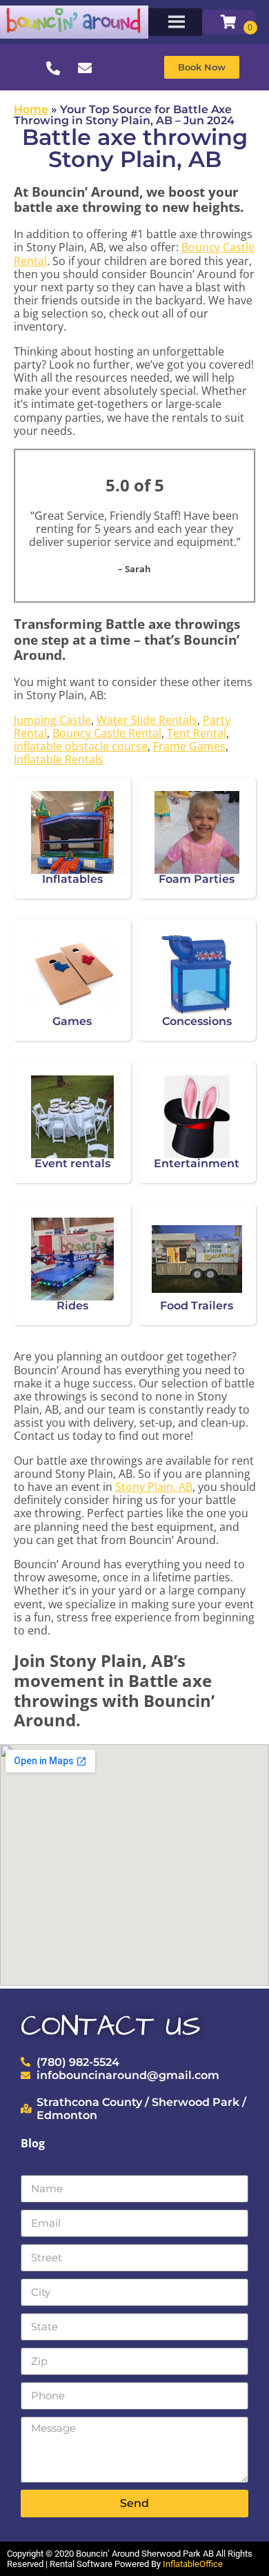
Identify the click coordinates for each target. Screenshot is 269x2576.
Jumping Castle (52, 720)
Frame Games (189, 746)
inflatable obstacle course (81, 746)
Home (31, 109)
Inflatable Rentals (59, 759)
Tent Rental (197, 733)
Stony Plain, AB (154, 1487)
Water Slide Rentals (147, 720)
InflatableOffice (193, 2564)
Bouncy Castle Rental (107, 733)
